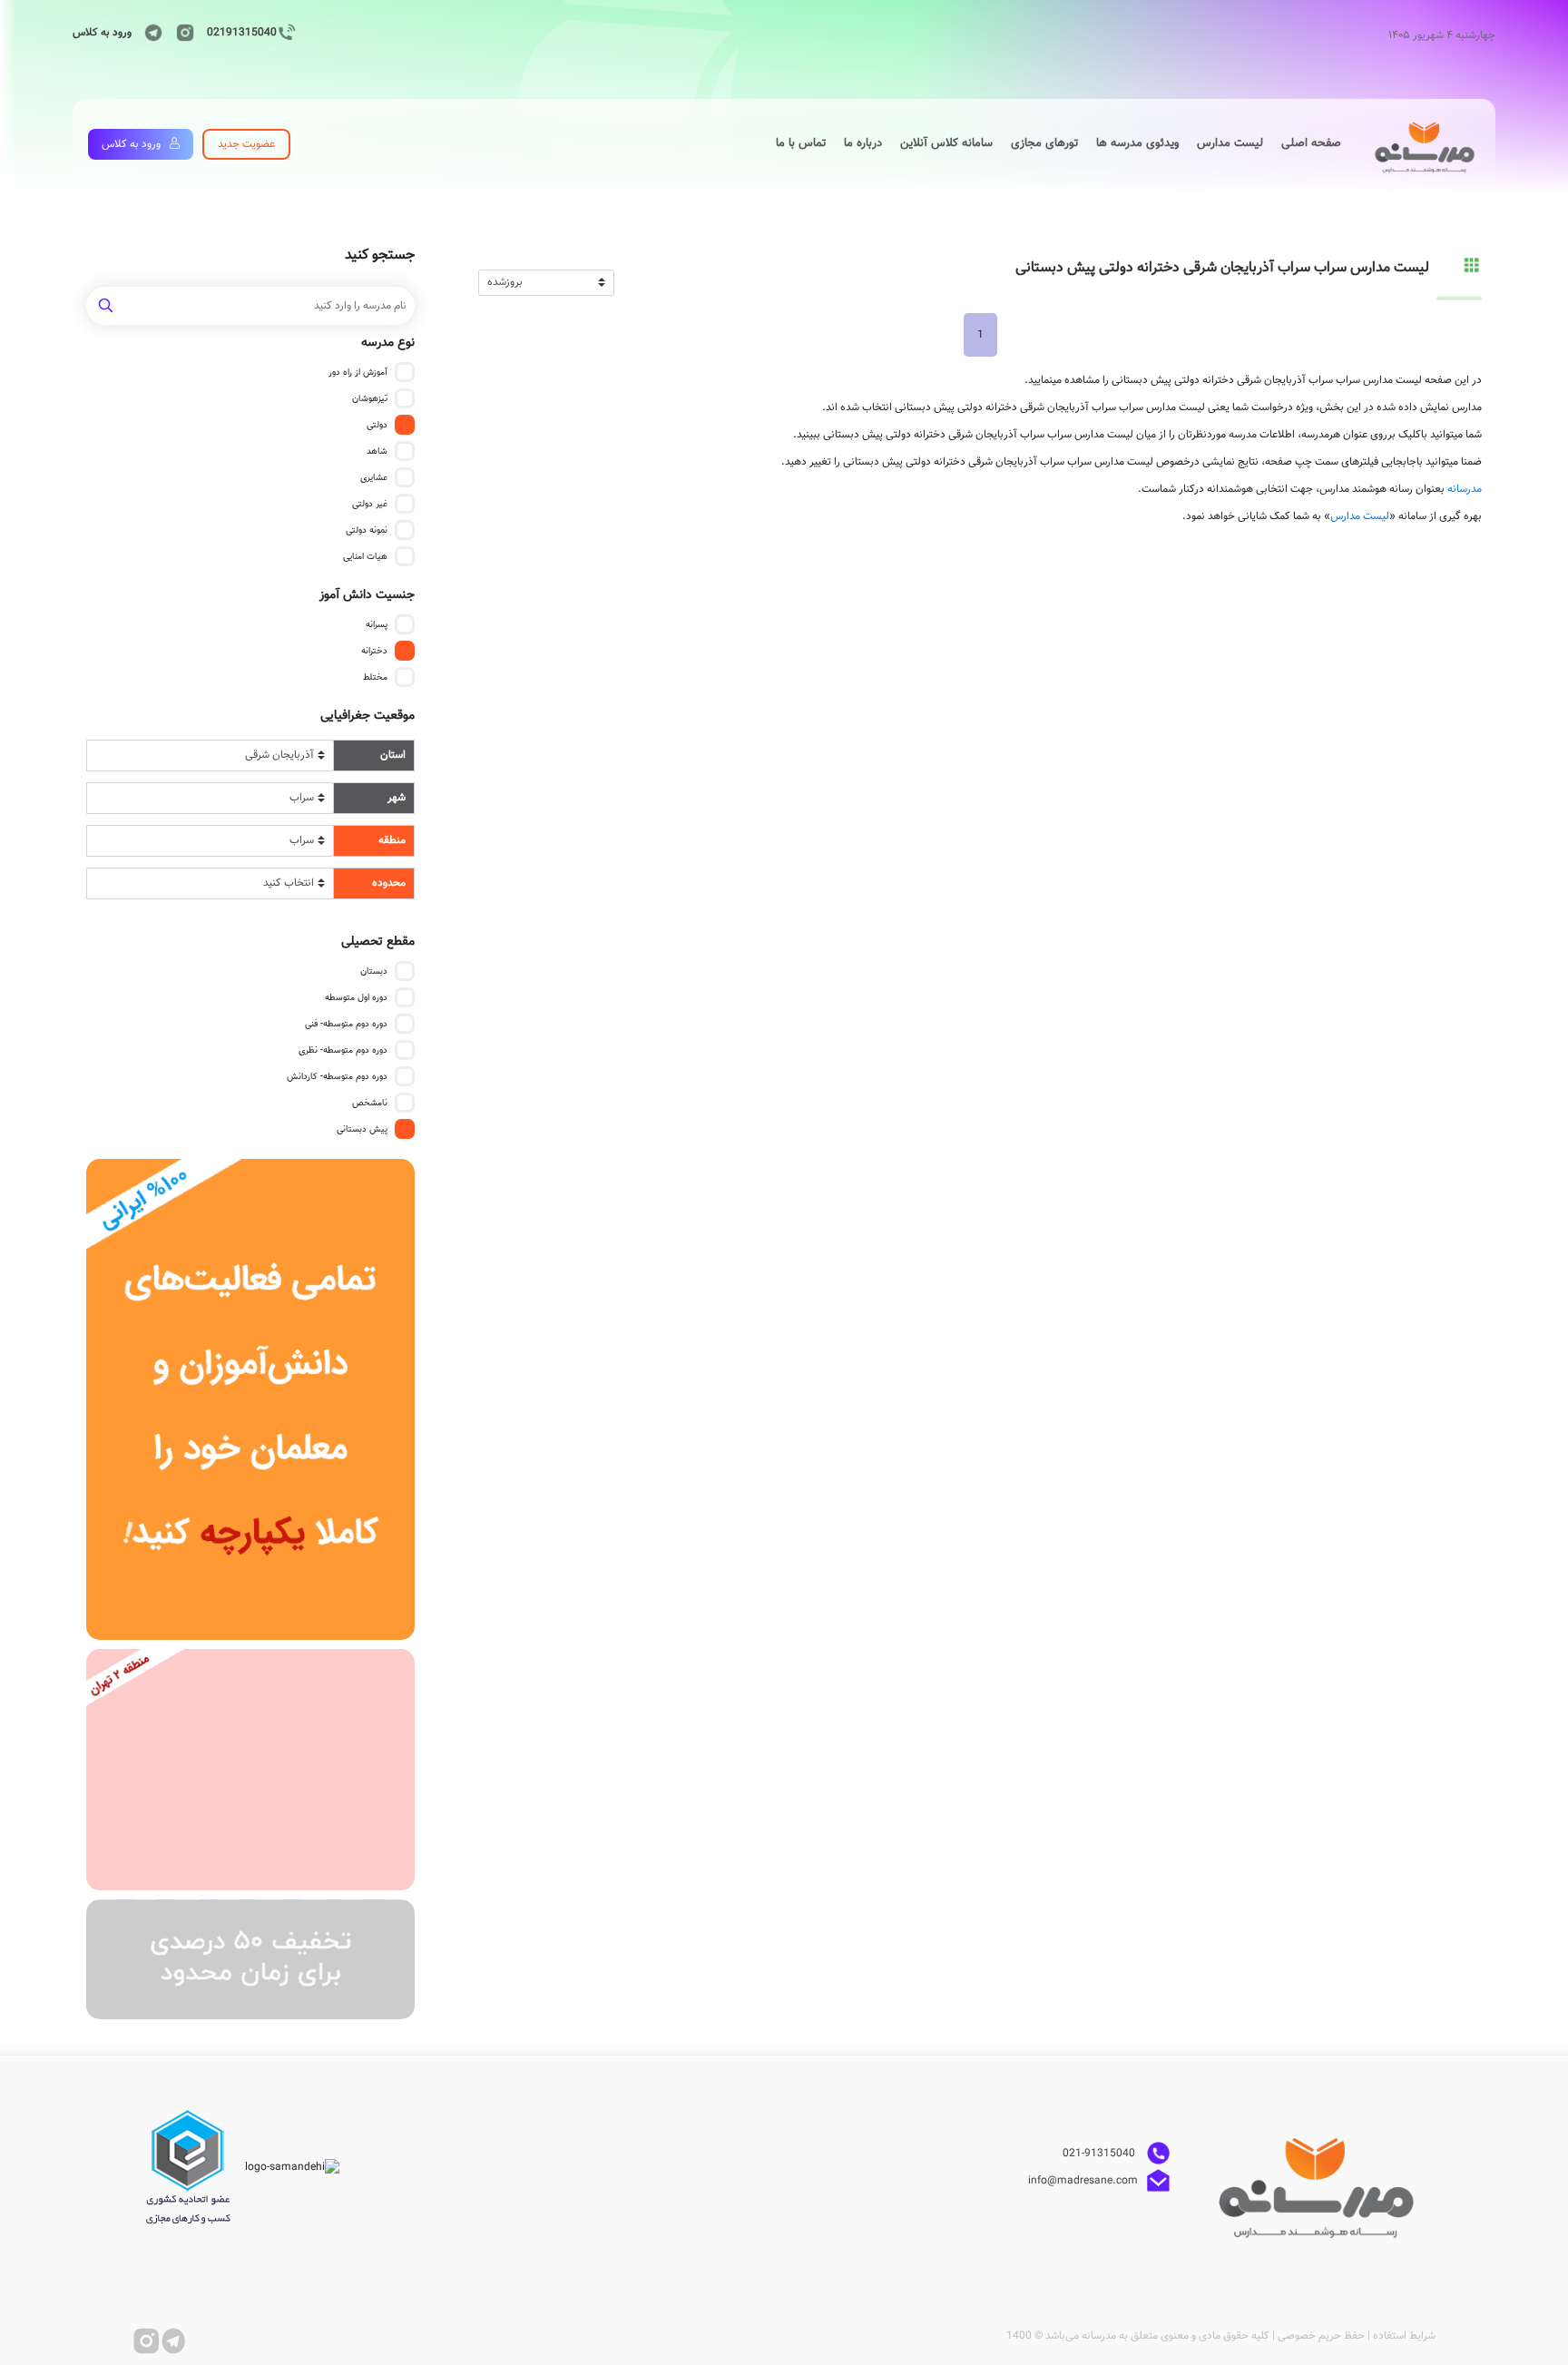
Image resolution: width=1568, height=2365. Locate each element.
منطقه (392, 840)
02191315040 (242, 33)
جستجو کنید (380, 256)
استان (393, 755)
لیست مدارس (1360, 516)
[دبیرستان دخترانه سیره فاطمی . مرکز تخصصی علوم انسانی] (250, 1769)
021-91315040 (1100, 2154)
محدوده (389, 883)
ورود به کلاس (102, 33)
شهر (397, 798)
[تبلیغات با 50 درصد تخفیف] (250, 1960)
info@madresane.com (1083, 2181)
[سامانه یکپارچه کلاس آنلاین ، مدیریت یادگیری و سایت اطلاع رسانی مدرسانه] (250, 1400)
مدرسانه (1465, 489)
